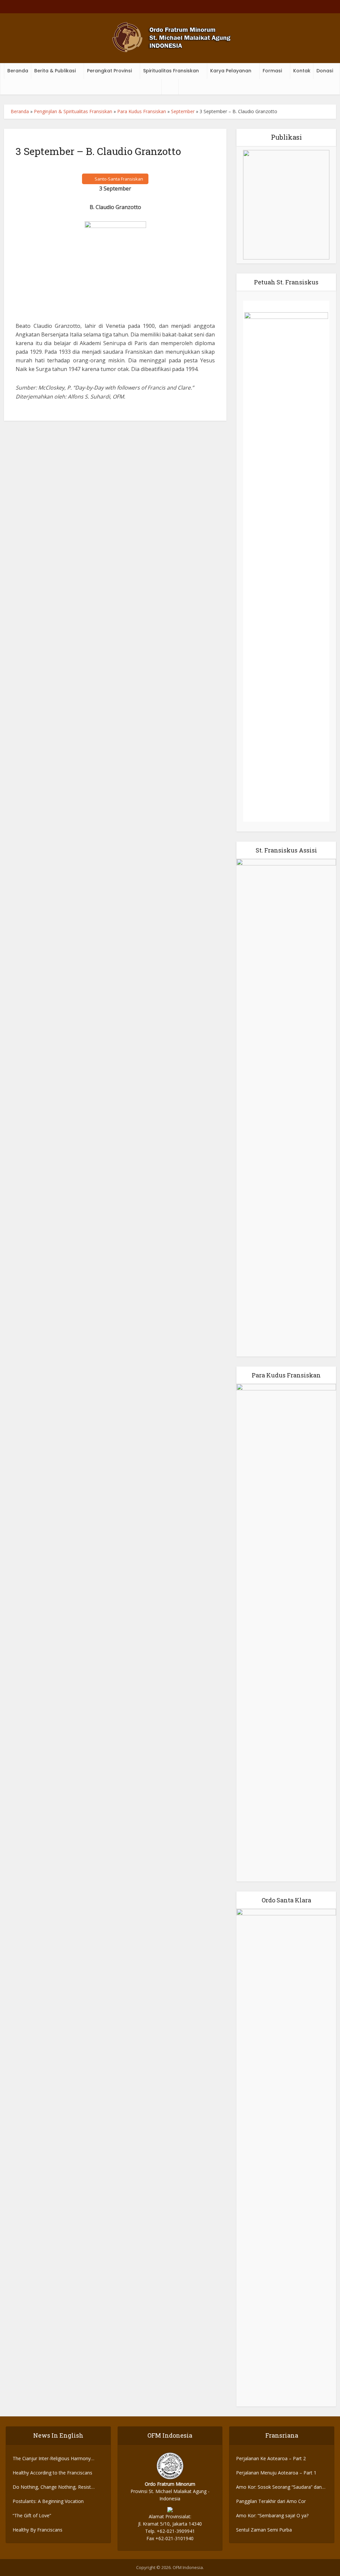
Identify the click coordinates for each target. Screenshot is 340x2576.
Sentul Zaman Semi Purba (264, 2530)
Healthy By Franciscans (38, 2530)
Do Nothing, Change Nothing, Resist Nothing (52, 2487)
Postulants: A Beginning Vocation (48, 2501)
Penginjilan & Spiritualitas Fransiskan (73, 111)
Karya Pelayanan (231, 71)
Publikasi (286, 137)
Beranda (18, 71)
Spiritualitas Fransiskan (171, 71)
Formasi (272, 71)
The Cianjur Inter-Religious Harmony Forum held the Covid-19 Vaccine (52, 2459)
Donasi (325, 71)
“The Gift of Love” (32, 2515)
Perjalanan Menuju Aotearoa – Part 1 (276, 2473)
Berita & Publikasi (55, 71)
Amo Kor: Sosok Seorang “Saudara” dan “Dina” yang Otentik (279, 2487)
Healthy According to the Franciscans (52, 2473)
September (183, 111)
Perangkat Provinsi (109, 71)
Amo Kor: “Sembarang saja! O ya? (272, 2515)
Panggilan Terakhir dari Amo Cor (271, 2501)
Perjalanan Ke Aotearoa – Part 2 (271, 2458)
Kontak (302, 71)
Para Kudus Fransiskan (142, 111)
